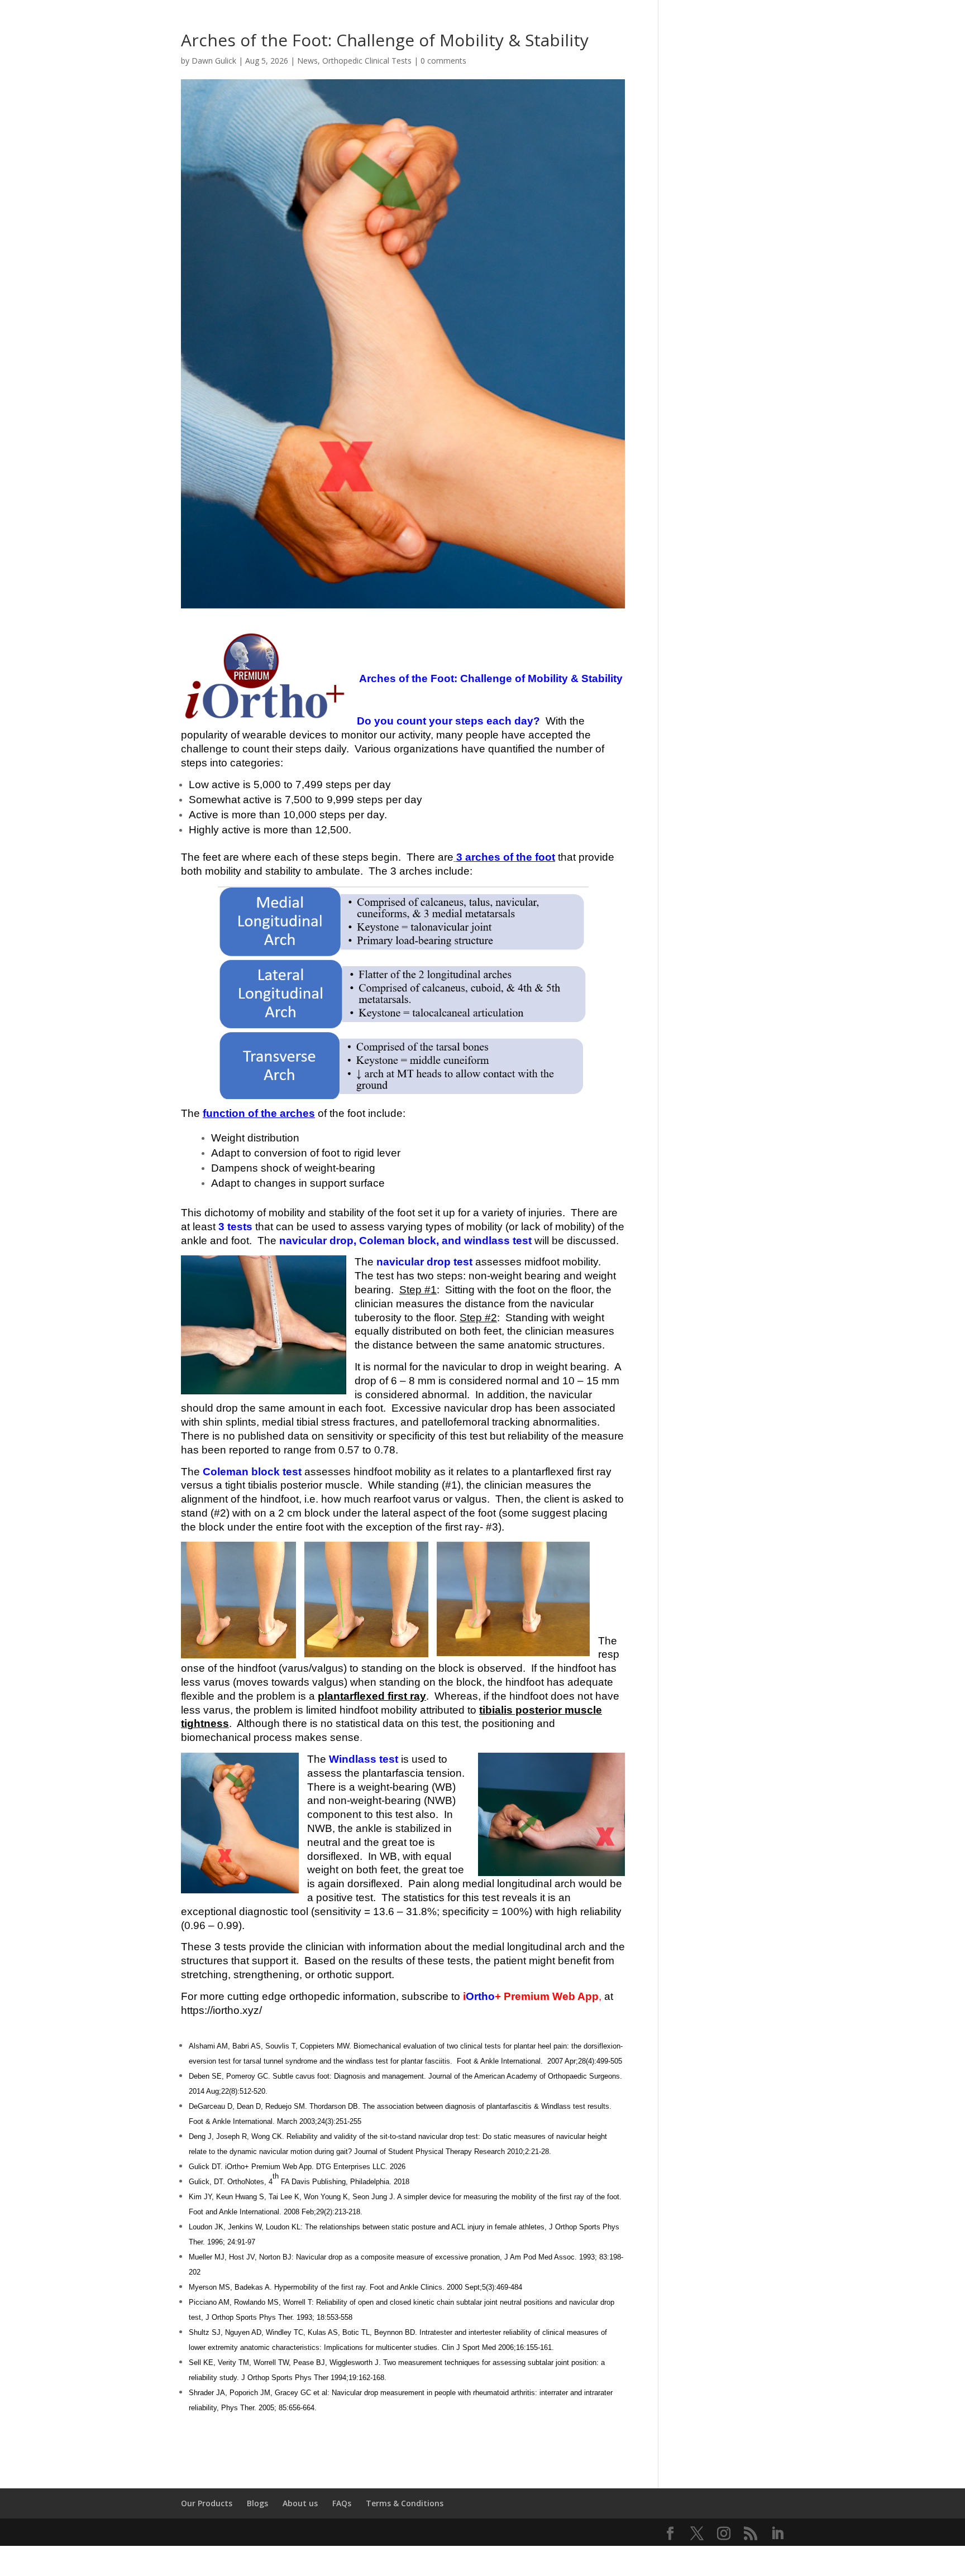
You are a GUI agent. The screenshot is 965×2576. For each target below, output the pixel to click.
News (307, 61)
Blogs (257, 2503)
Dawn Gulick (214, 61)
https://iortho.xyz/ (221, 2010)
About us (300, 2503)
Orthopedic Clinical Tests (367, 61)
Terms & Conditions (405, 2503)
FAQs (342, 2503)
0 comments (443, 61)
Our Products (207, 2503)
